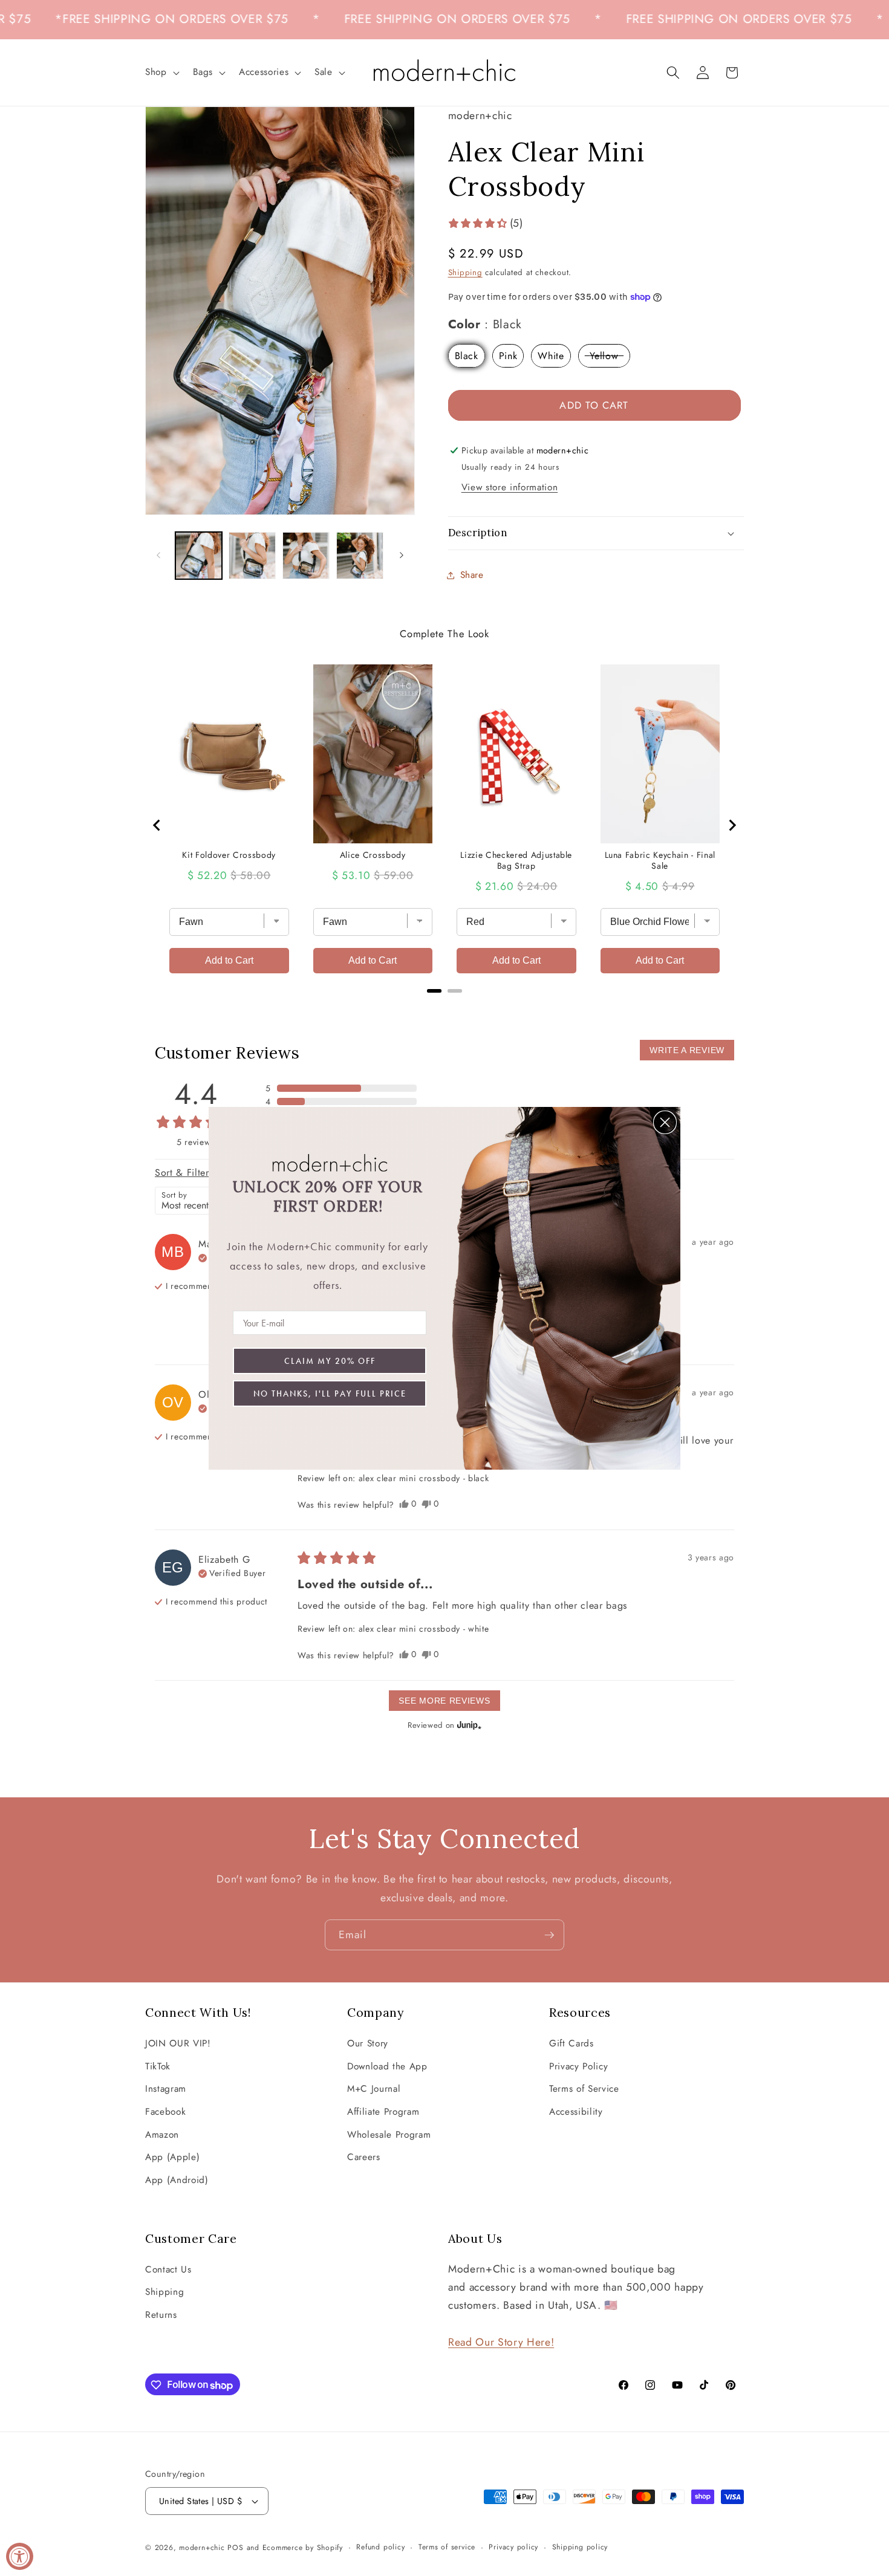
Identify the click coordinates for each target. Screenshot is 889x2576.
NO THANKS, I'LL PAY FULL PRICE (330, 1393)
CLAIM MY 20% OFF (330, 1361)
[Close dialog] (665, 1122)
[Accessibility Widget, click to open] (20, 2556)
